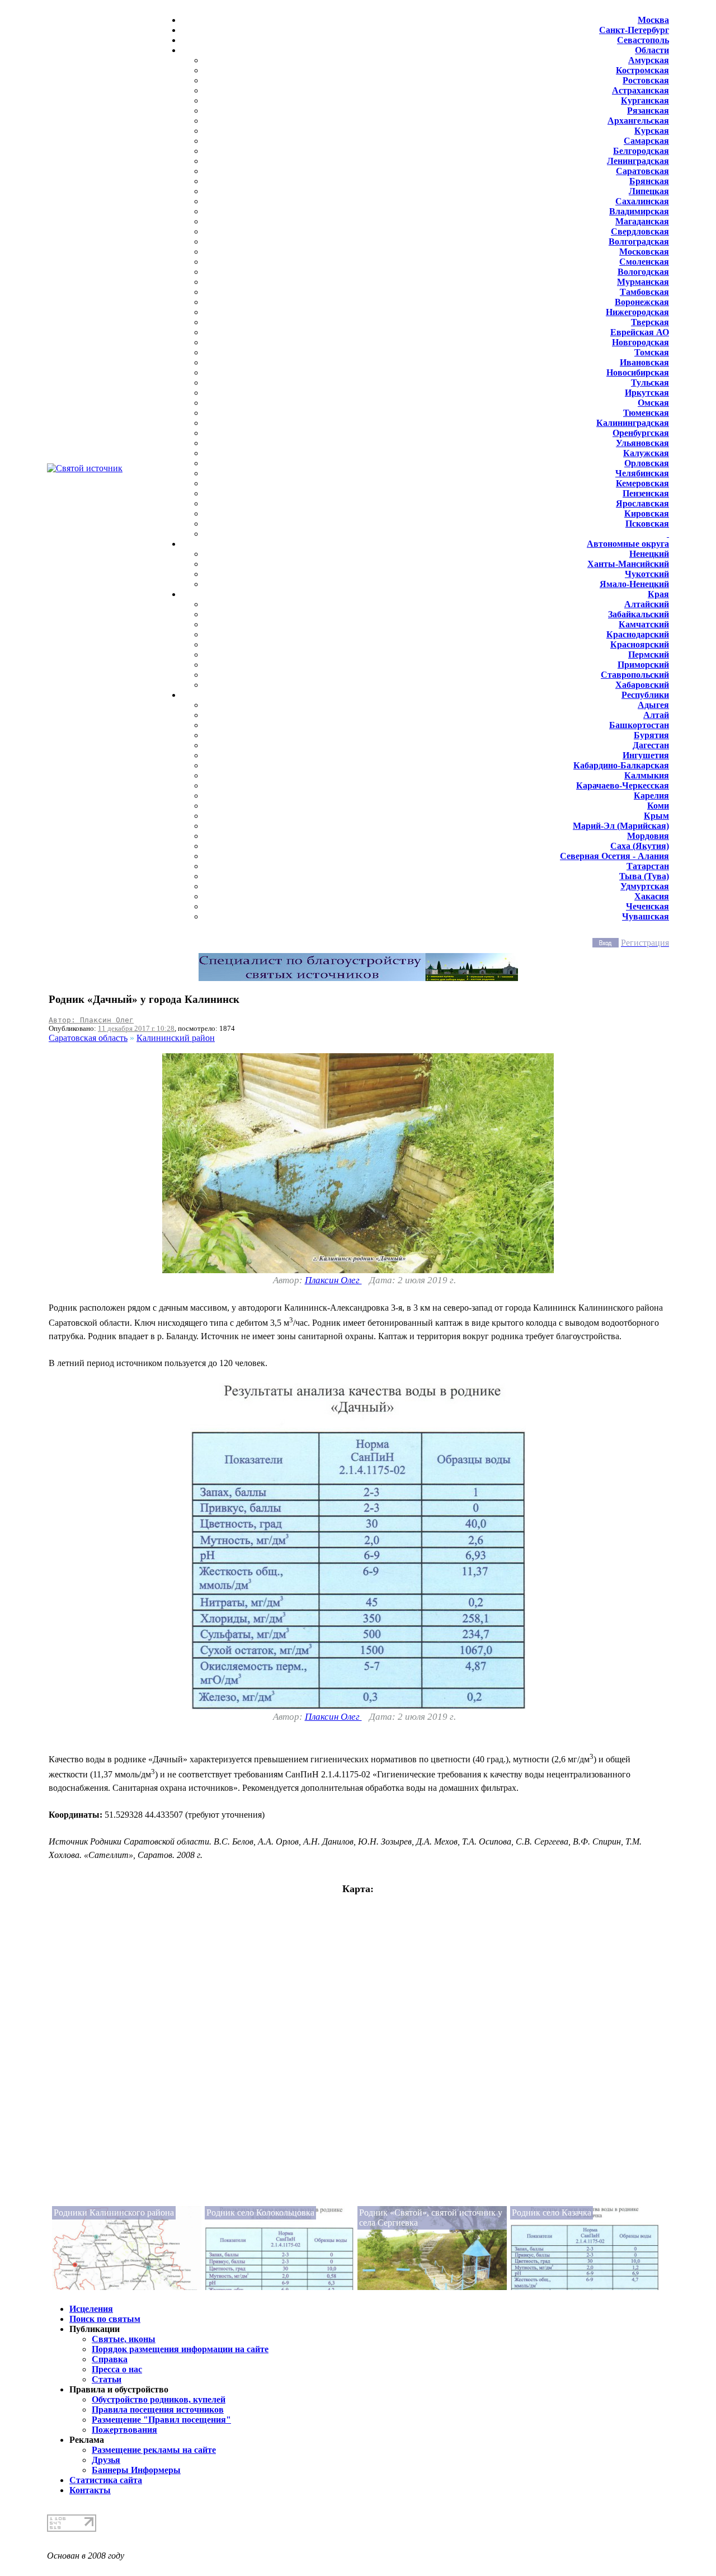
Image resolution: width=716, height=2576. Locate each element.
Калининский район (176, 1038)
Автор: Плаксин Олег (91, 1020)
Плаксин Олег (333, 1280)
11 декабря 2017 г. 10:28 (136, 1028)
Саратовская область (88, 1038)
